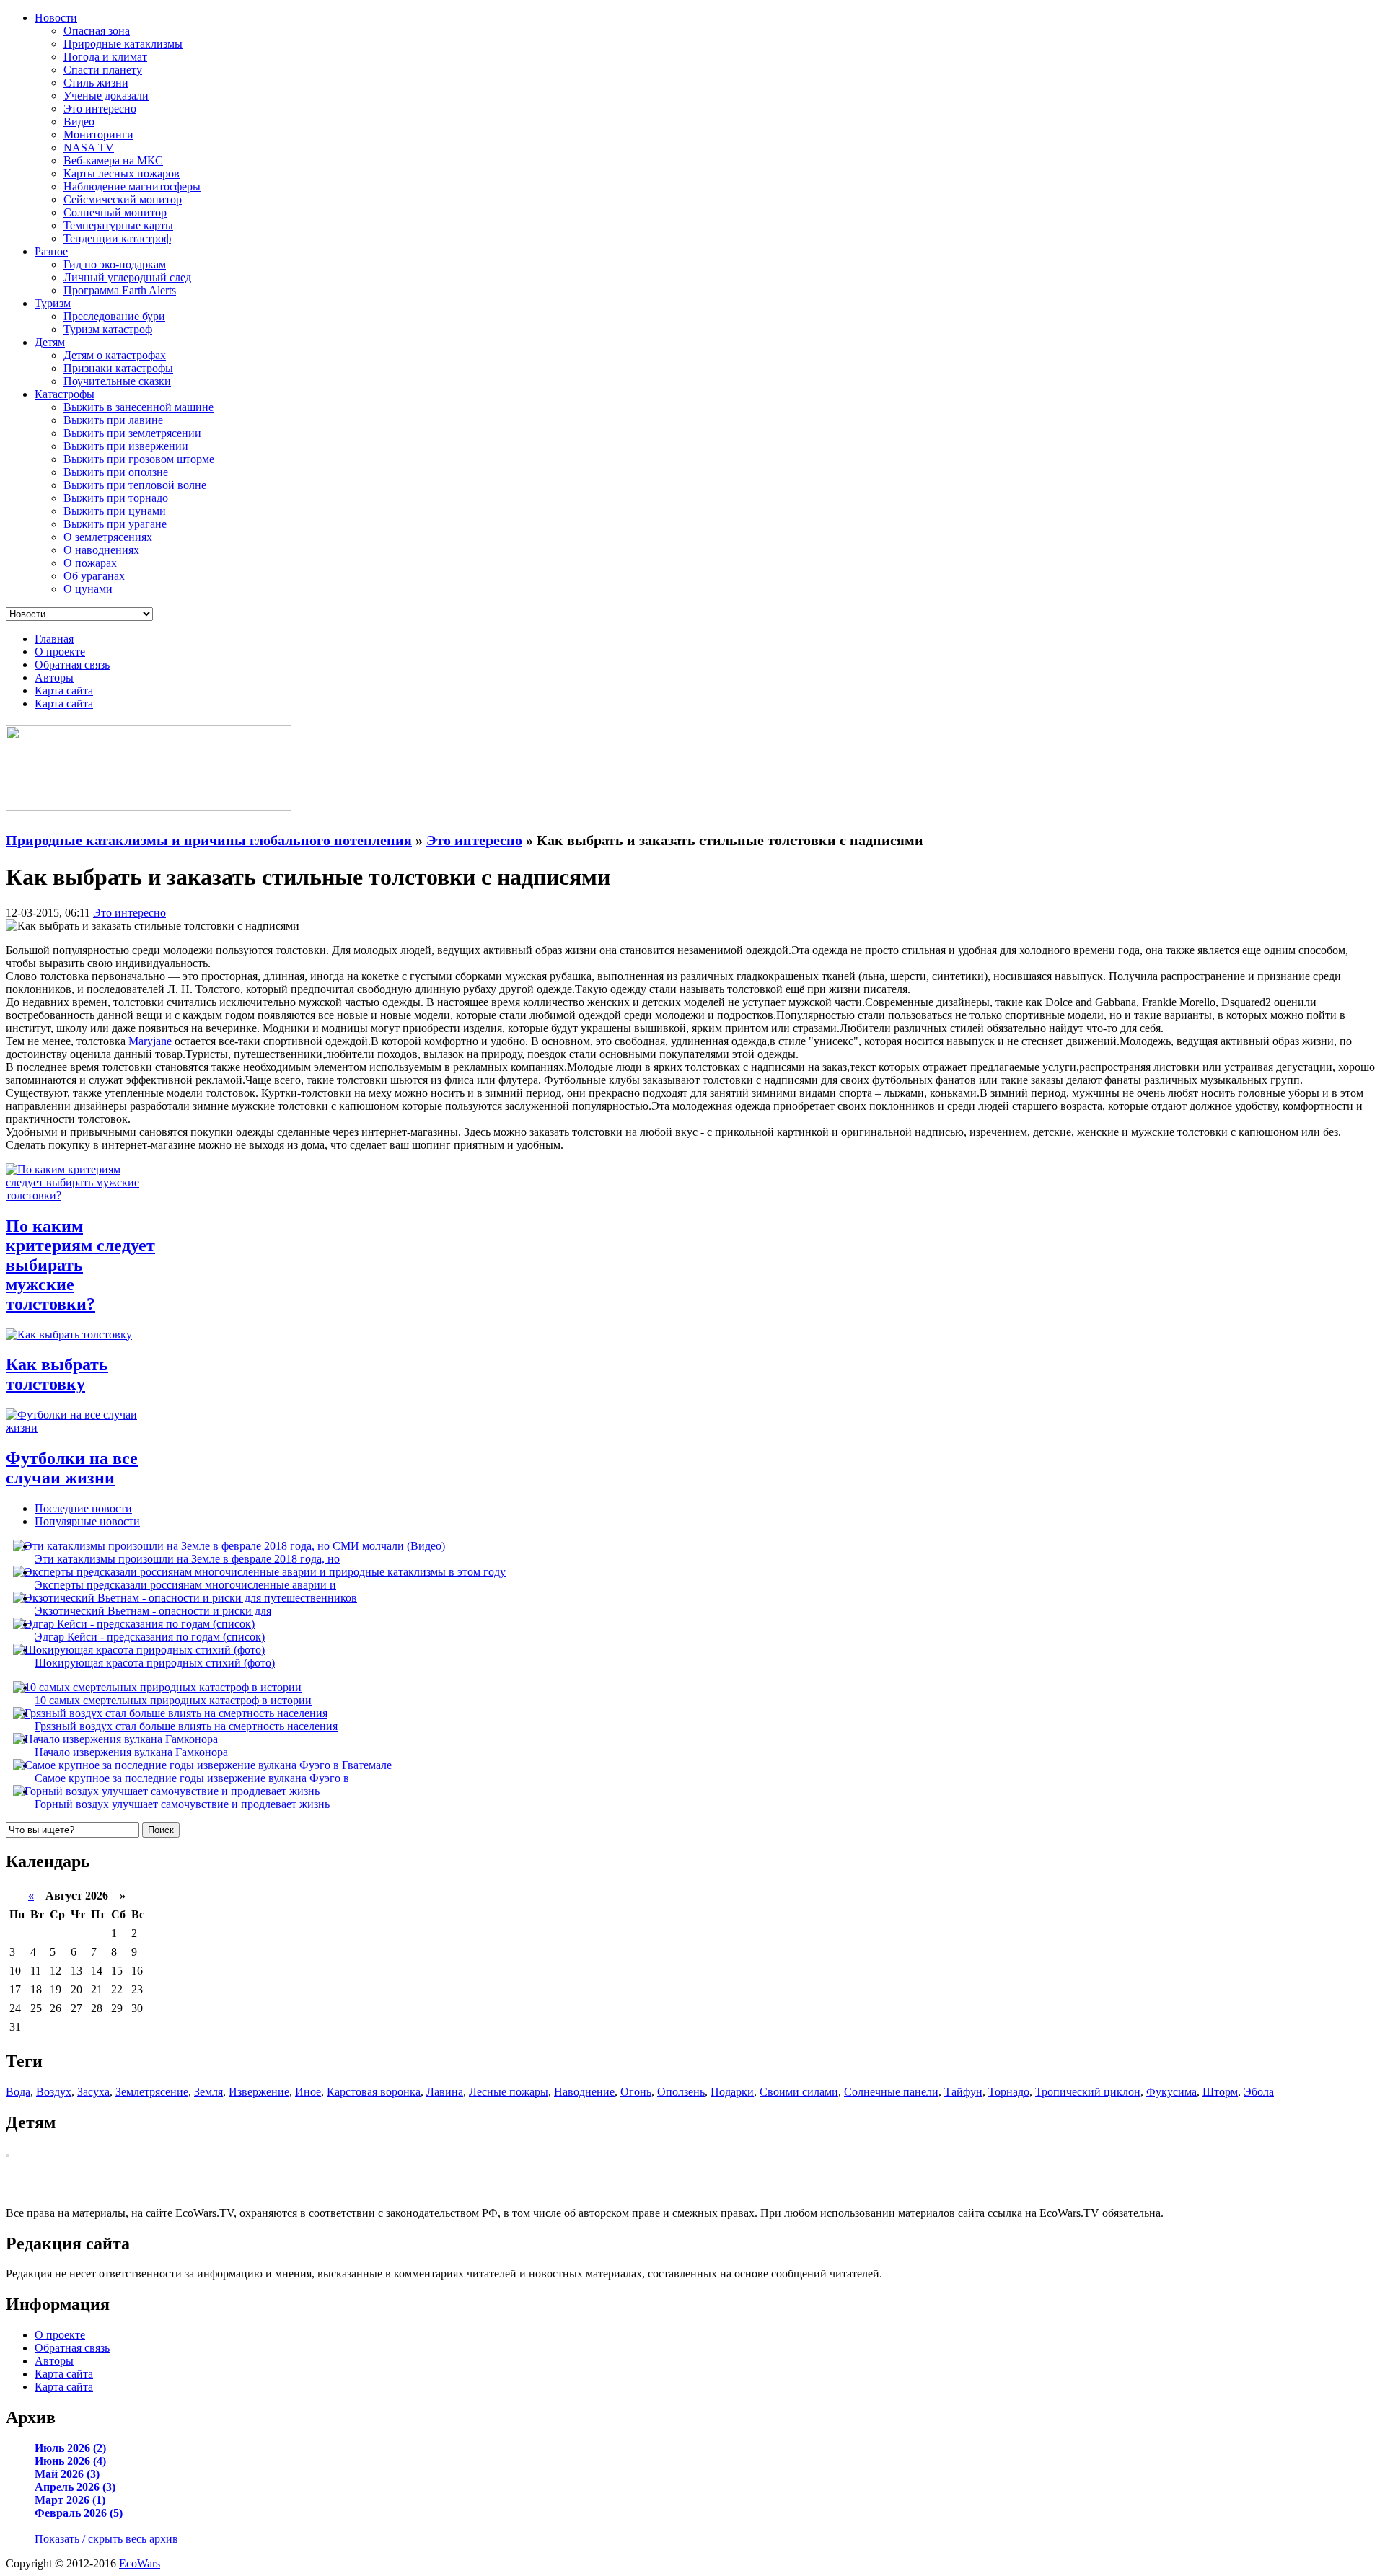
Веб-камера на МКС (113, 160)
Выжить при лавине (113, 420)
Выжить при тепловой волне (135, 485)
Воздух (54, 2092)
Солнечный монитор (115, 212)
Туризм (53, 303)
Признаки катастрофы (118, 368)
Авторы (54, 678)
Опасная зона (97, 31)
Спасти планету (103, 70)
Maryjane (150, 1041)
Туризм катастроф (108, 329)
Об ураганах (94, 576)
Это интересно (100, 109)
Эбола (1259, 2092)
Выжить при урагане (115, 524)
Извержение (259, 2092)
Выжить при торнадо (116, 498)
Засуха (93, 2092)
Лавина (445, 2092)
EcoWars (140, 2563)
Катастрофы (65, 394)
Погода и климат (105, 57)
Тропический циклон (1088, 2092)
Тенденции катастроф (117, 238)
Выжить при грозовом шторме (139, 459)
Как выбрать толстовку (57, 1374)
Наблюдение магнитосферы (132, 186)
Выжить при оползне (116, 472)
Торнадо (1009, 2092)
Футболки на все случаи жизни (72, 1468)
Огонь (636, 2092)
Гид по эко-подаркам (115, 264)
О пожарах (90, 563)
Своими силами (799, 2092)
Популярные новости (87, 1521)
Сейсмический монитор (123, 199)
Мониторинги (98, 134)
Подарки (732, 2092)
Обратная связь (72, 665)
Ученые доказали (106, 96)
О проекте (60, 652)
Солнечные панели (891, 2092)
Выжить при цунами (115, 511)
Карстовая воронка (374, 2092)
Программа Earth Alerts (120, 290)
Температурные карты (118, 225)
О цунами (88, 589)
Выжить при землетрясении (132, 433)
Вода (18, 2092)
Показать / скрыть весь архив (106, 2539)
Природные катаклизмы (123, 44)
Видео (79, 122)
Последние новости (83, 1508)
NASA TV (89, 147)
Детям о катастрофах (115, 355)
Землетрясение (152, 2092)
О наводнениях (101, 550)
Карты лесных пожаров (122, 173)
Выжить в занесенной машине (138, 407)
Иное (308, 2092)
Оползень (681, 2092)
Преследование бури (114, 316)
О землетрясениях (108, 537)
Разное (51, 251)
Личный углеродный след (127, 277)
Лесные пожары (509, 2092)
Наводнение (584, 2092)
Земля (208, 2092)
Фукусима (1171, 2092)
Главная (54, 639)
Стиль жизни (96, 83)
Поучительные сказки (117, 381)
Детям (50, 342)
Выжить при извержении (126, 446)
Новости (56, 18)
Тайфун (963, 2092)
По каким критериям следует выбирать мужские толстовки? (80, 1265)
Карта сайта (64, 691)
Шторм (1220, 2092)
